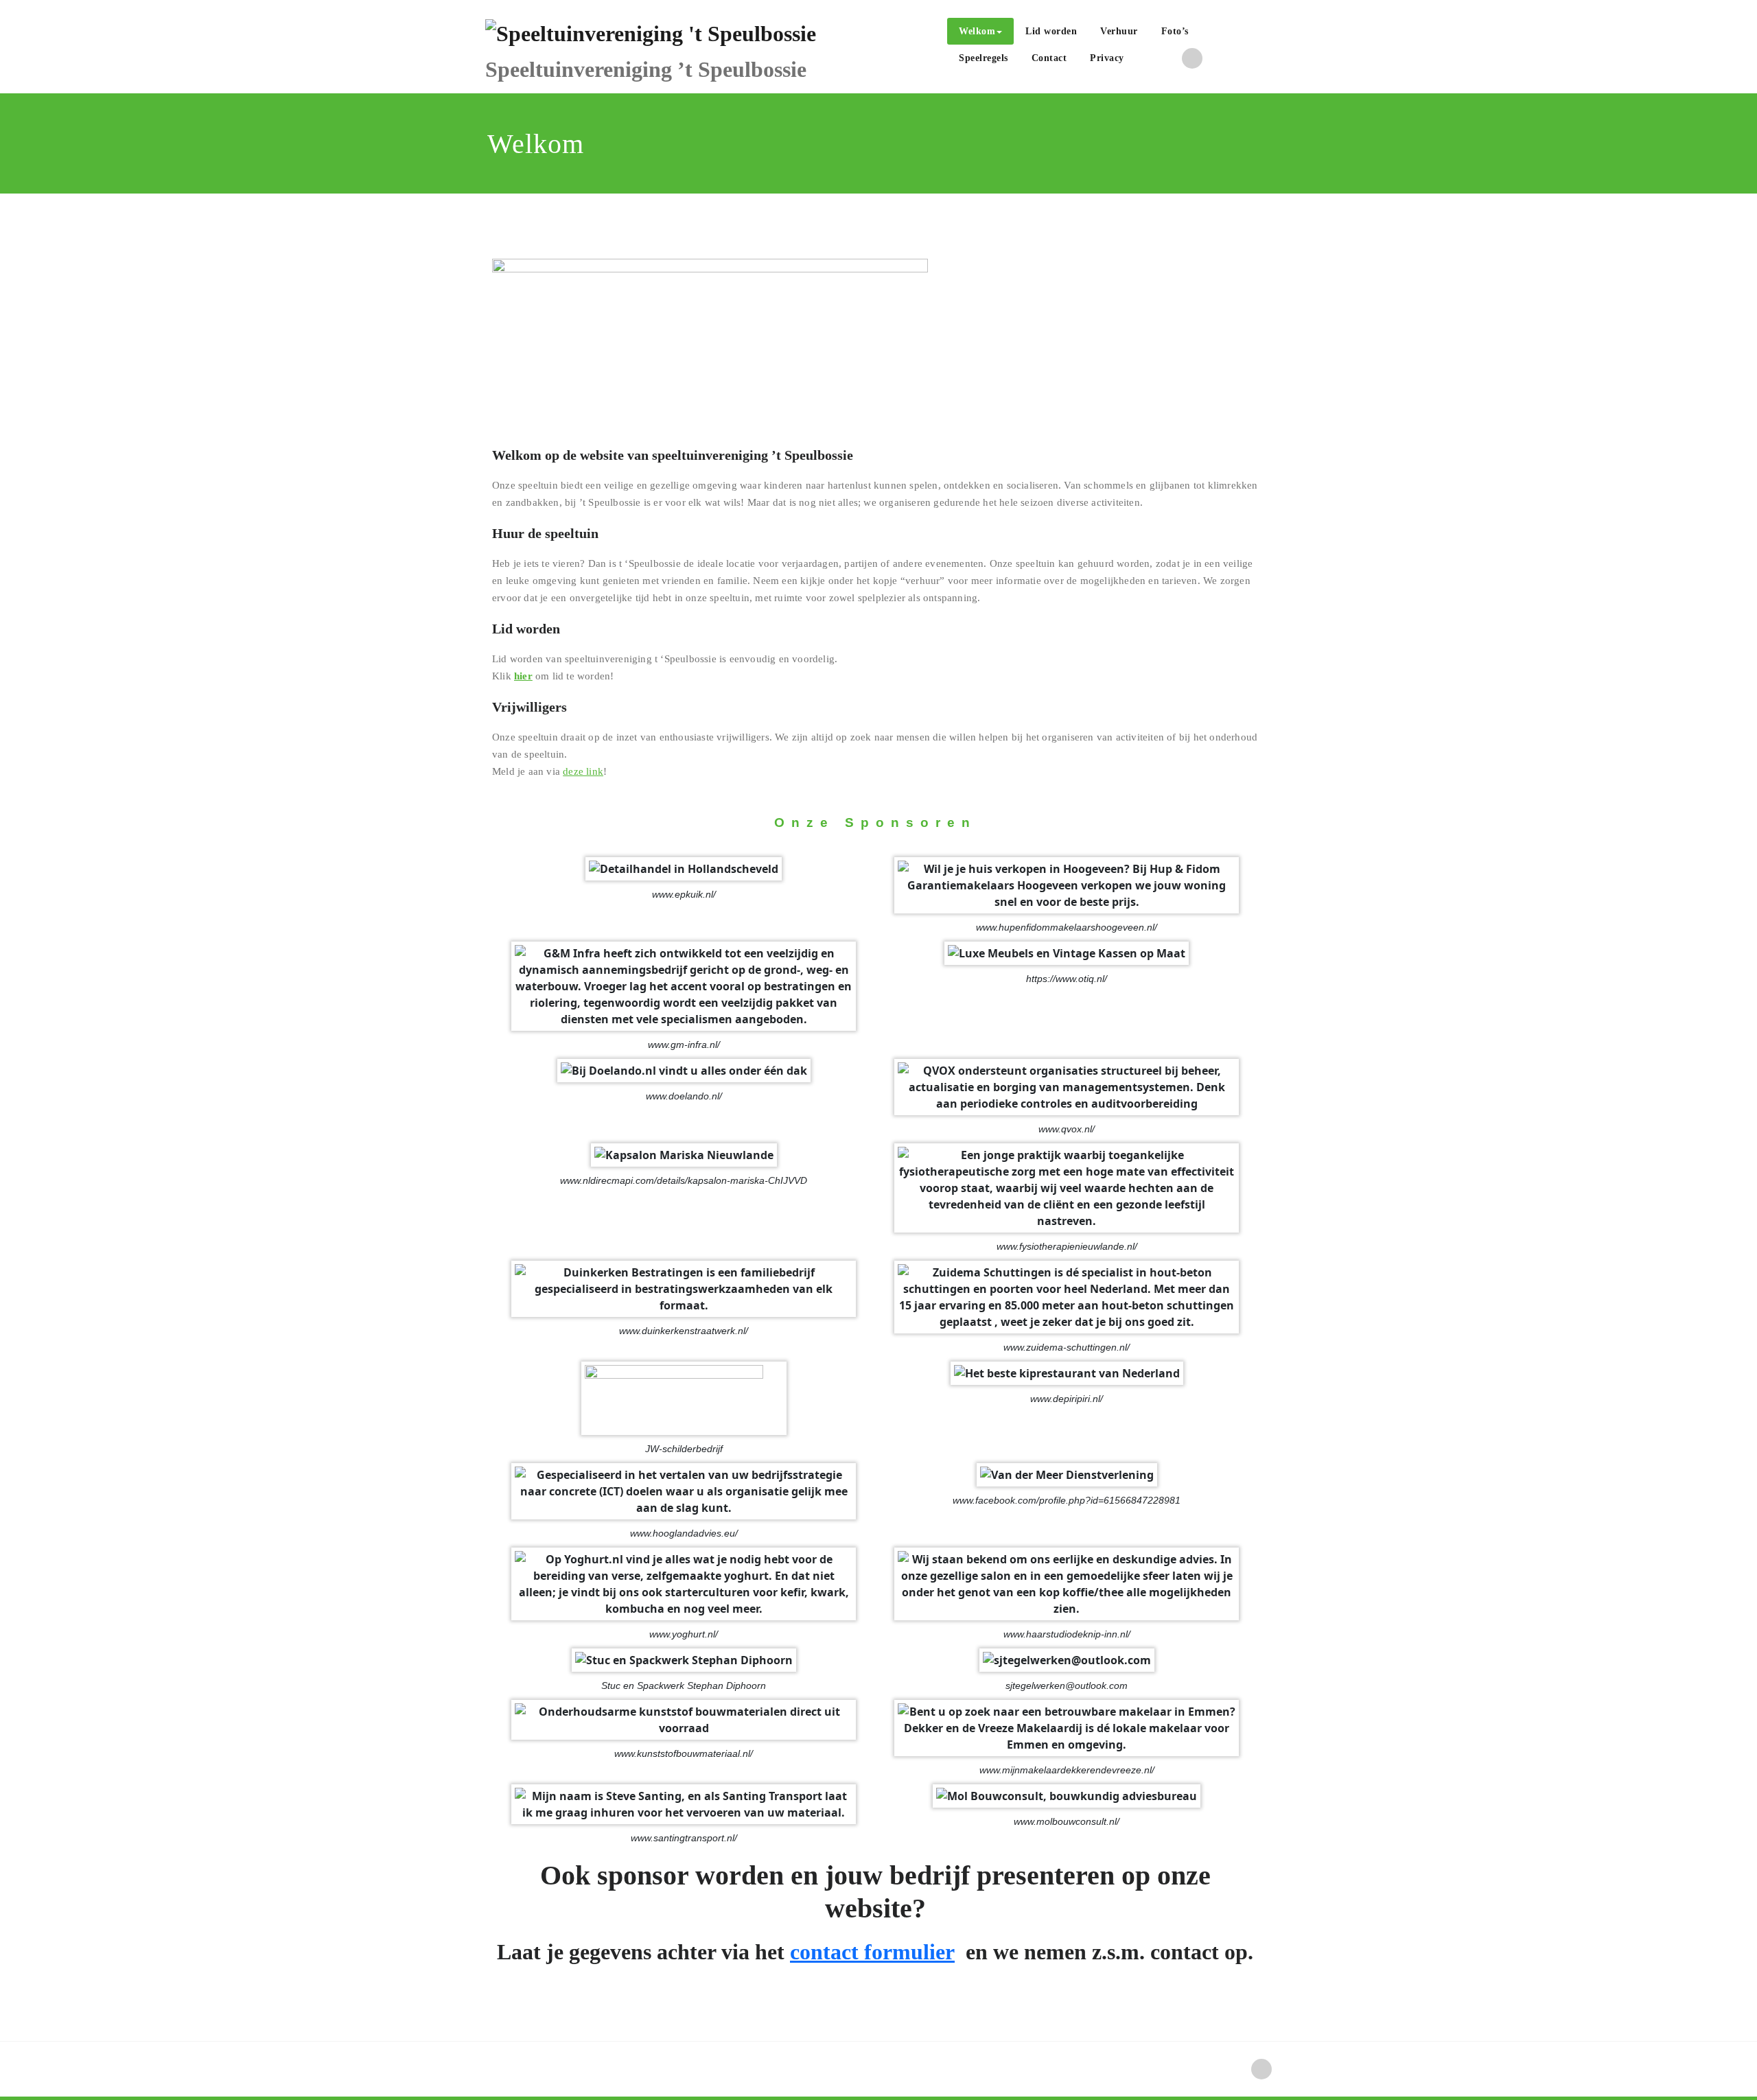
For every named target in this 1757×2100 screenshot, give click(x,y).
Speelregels (984, 58)
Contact (1049, 58)
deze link (583, 771)
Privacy (1107, 58)
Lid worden (1051, 31)
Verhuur (1119, 31)
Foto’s (1175, 31)
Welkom (977, 31)
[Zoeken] (1151, 60)
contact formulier (872, 1952)
